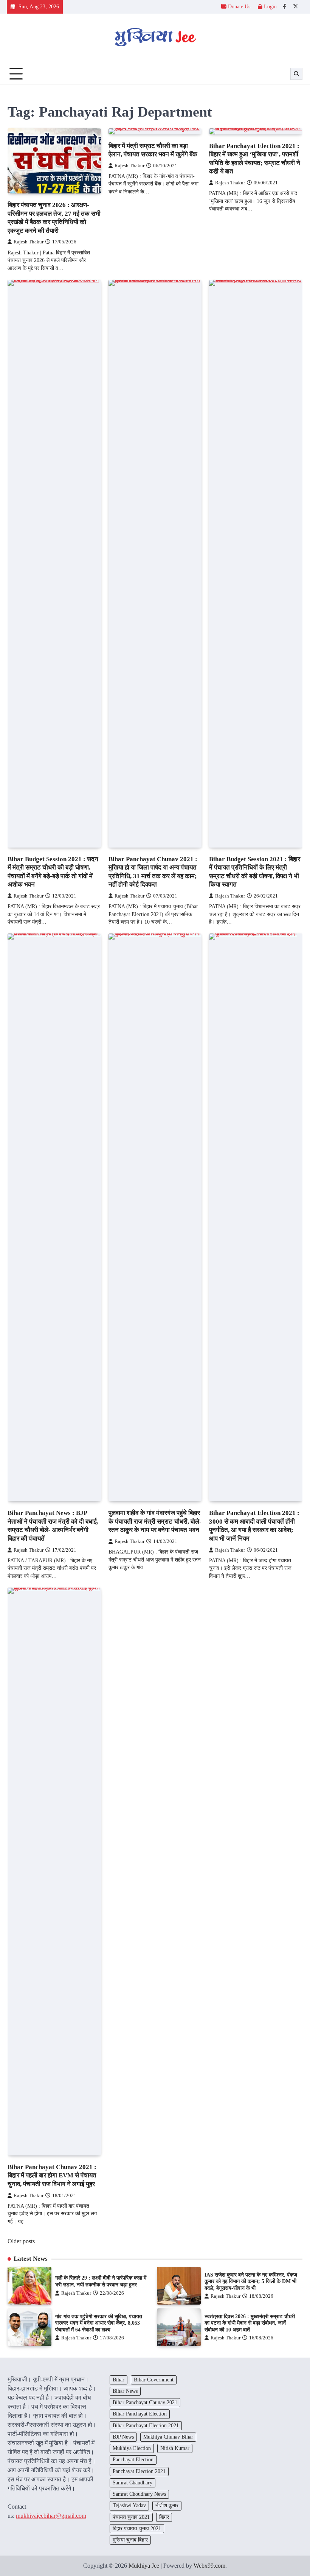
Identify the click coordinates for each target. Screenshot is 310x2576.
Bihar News (125, 2391)
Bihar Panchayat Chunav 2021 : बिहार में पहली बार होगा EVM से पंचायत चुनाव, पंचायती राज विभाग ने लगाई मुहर (52, 2175)
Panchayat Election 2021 (139, 2471)
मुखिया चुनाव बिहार (130, 2540)
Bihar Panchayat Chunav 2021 (145, 2402)
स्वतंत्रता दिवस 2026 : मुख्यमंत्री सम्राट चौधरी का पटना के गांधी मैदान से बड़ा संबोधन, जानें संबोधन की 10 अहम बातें (250, 2323)
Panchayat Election (133, 2460)
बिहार (164, 2517)
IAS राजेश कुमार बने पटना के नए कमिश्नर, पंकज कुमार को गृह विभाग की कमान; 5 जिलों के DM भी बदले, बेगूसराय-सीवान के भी (251, 2281)
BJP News (123, 2437)
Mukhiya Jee (144, 2566)
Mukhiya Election (132, 2448)
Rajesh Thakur (29, 242)
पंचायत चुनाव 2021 (131, 2517)
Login (270, 7)
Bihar (119, 2380)
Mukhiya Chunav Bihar (168, 2437)
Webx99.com (209, 2566)
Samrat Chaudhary (133, 2483)
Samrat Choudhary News (139, 2494)
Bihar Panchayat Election (140, 2414)
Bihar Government (154, 2380)
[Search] (296, 74)
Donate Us (239, 7)
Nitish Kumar (175, 2448)
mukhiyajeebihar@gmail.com (51, 2516)
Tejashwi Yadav (129, 2505)
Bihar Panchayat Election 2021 (146, 2426)
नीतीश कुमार (167, 2505)
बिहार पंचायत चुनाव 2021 (137, 2528)
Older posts (21, 2241)
